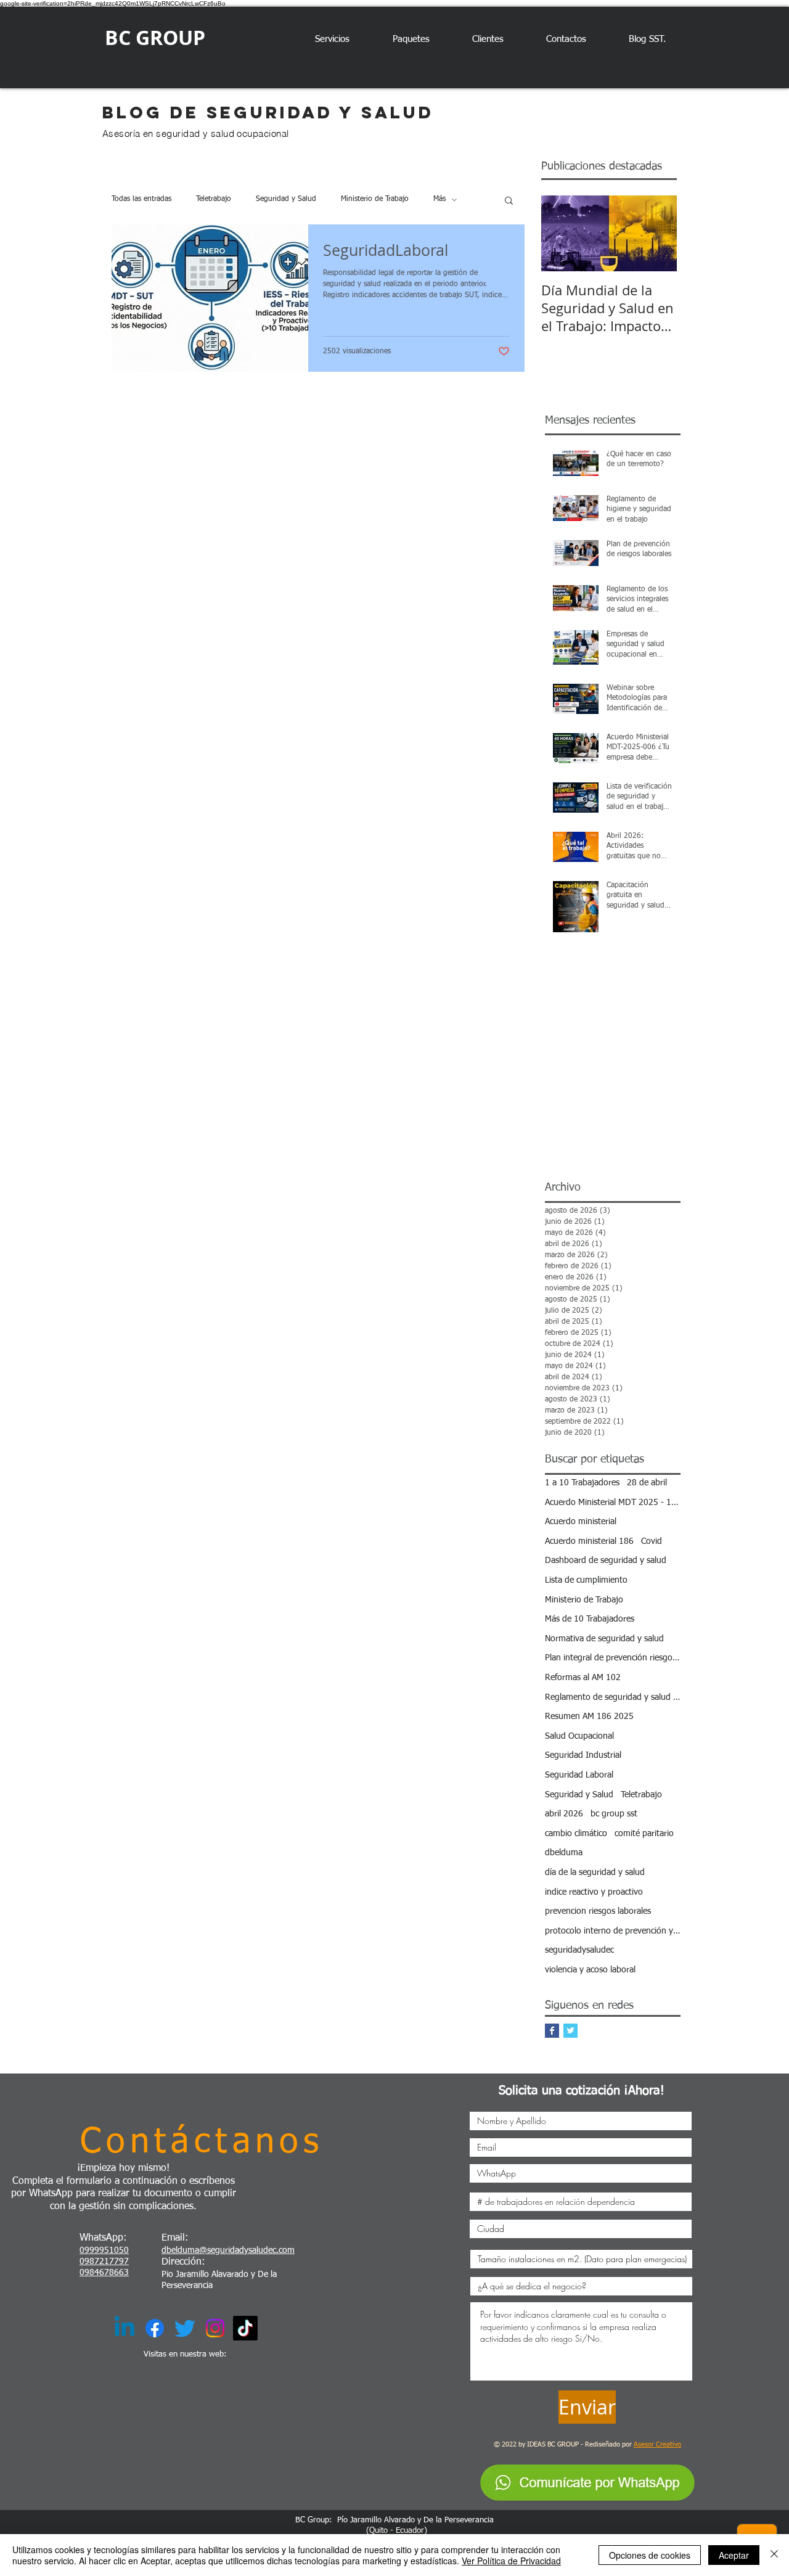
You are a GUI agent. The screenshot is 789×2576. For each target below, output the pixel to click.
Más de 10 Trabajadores (590, 1619)
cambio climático (576, 1834)
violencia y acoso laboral (590, 1970)
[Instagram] (215, 2328)
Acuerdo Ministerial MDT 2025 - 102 (613, 1503)
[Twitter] (185, 2328)
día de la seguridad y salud (595, 1873)
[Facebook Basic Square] (552, 2031)
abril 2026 (564, 1814)
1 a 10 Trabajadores (582, 1483)
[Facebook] (155, 2328)
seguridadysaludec (579, 1950)
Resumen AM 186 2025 (589, 1717)
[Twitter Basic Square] (570, 2031)
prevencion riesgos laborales (598, 1911)
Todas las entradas (141, 199)
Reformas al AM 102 (583, 1678)
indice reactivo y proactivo (594, 1892)
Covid (652, 1541)
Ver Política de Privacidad (511, 2561)
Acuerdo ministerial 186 (589, 1541)
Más (439, 199)
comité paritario (644, 1834)
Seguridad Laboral (579, 1775)
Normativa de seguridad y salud (604, 1639)
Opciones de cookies (650, 2555)
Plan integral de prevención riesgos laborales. (613, 1658)
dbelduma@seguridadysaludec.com (228, 2250)
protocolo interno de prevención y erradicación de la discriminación (613, 1931)
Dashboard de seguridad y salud (606, 1561)
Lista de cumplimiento (586, 1580)
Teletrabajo (214, 199)
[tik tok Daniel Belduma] (245, 2328)
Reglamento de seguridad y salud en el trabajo (613, 1697)
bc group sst (614, 1814)
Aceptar (734, 2555)
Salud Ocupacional (579, 1736)
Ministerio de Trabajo (375, 199)
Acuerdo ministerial (581, 1522)
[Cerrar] (774, 2555)
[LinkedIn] (125, 2328)
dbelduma (564, 1853)
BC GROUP (155, 38)
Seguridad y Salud (286, 199)
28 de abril (647, 1483)
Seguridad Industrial (583, 1755)
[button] (509, 201)
